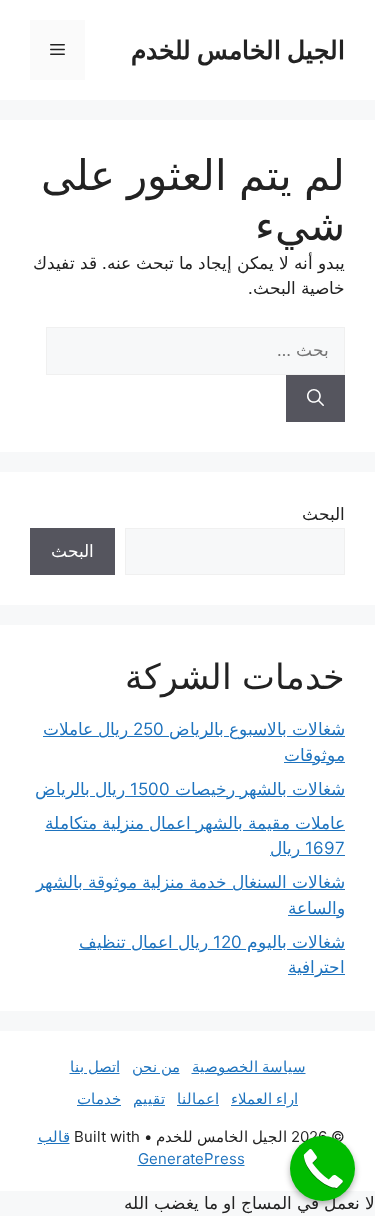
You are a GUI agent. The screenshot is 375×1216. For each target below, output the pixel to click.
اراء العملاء (264, 1098)
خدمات (99, 1098)
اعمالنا (198, 1098)
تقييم (149, 1098)
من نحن (156, 1066)
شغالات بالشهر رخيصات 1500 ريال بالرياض (190, 789)
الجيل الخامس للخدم (238, 50)
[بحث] (315, 399)
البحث (323, 514)
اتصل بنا (95, 1066)
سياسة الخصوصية (249, 1066)
